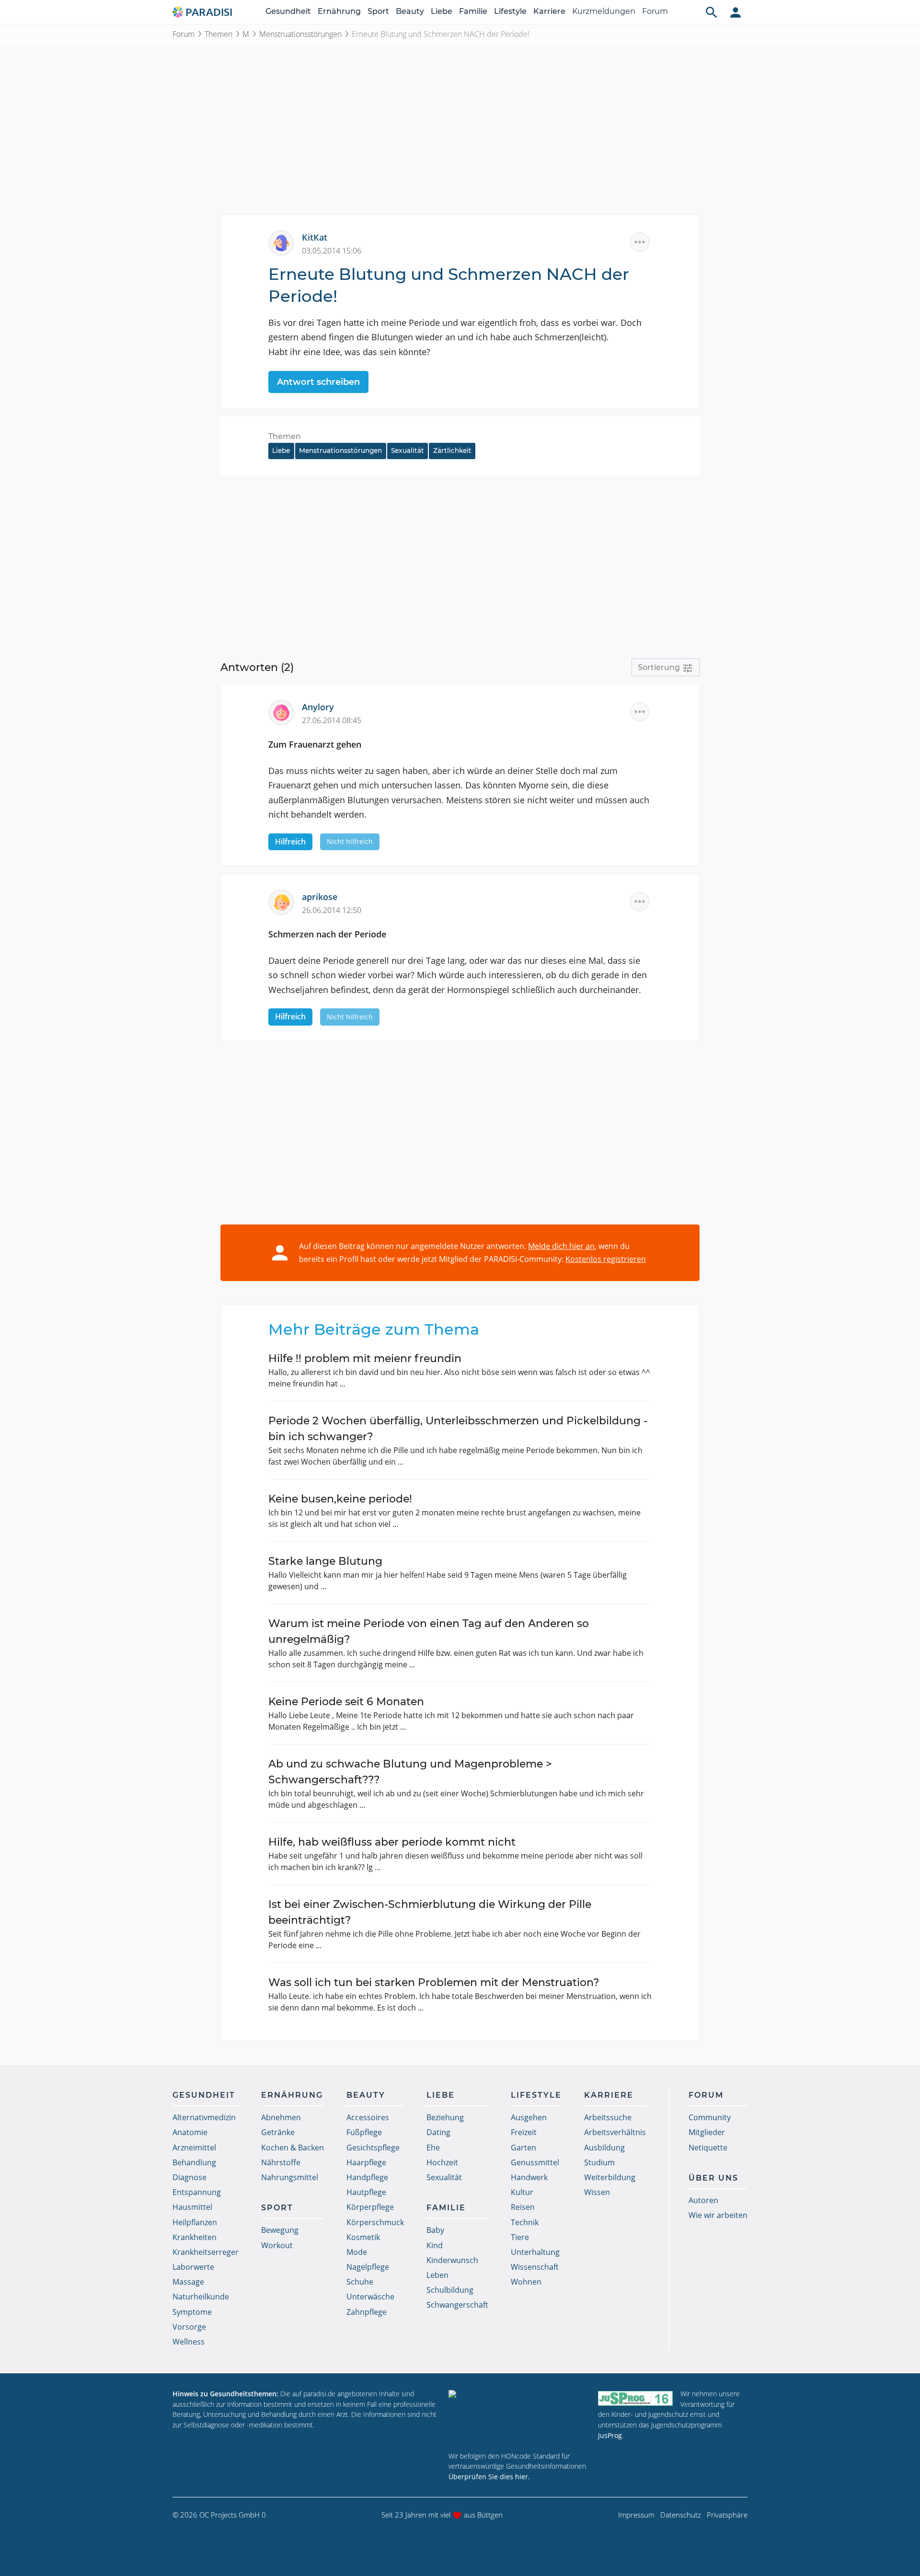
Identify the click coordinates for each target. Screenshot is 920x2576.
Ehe (433, 2148)
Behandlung (194, 2162)
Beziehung (445, 2117)
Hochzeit (442, 2162)
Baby (435, 2230)
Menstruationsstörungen (300, 34)
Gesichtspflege (373, 2148)
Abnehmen (281, 2117)
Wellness (189, 2342)
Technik (525, 2222)
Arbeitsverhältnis (615, 2132)
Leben (437, 2275)
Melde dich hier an (561, 1246)
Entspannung (197, 2192)
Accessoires (368, 2117)
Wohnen (526, 2282)
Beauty (410, 11)
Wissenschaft (535, 2267)
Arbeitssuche (608, 2117)
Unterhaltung (535, 2252)
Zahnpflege (367, 2312)
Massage (188, 2282)
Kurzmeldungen (604, 11)
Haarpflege (366, 2162)
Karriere (549, 11)
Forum (655, 11)
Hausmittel (192, 2207)
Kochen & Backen (293, 2148)
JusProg (610, 2435)
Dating (438, 2132)
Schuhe (360, 2282)
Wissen (597, 2192)
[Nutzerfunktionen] (736, 12)
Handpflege (367, 2177)
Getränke (278, 2132)
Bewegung (280, 2230)
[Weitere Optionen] (640, 242)
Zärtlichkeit (452, 451)
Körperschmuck (375, 2222)
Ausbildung (604, 2148)
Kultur (522, 2192)
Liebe (442, 11)
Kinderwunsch (452, 2260)
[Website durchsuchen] (712, 12)
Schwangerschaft (457, 2305)
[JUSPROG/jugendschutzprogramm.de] (635, 2398)
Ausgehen (529, 2117)
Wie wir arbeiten (718, 2215)
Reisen (523, 2207)
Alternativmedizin (204, 2117)
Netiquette (708, 2148)
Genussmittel (535, 2162)
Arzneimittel (194, 2148)
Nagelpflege (368, 2267)
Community (710, 2117)
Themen (218, 34)
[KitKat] (285, 242)
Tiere (520, 2237)
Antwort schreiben (318, 382)
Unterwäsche (370, 2297)
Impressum (636, 2515)
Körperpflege (370, 2207)
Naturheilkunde (201, 2297)
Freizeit (524, 2132)
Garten (523, 2148)
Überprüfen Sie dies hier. (489, 2477)
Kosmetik (363, 2237)
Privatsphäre (727, 2515)
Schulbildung (450, 2290)
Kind (435, 2245)
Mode (357, 2252)
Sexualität (408, 451)
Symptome (192, 2312)
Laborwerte (193, 2267)
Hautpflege (366, 2192)
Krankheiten (195, 2237)
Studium (599, 2162)
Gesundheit (288, 11)
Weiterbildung (610, 2177)
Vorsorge (189, 2327)
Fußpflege (364, 2132)
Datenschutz (681, 2515)
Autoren (703, 2200)
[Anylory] (285, 712)
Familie (473, 11)
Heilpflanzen (195, 2222)
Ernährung (339, 11)
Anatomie (190, 2132)
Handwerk (529, 2177)
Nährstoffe (281, 2162)
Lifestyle (510, 11)
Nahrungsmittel (290, 2177)
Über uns (713, 2178)
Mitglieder (707, 2132)
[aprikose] (285, 901)
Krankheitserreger (206, 2252)
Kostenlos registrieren (606, 1259)
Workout (277, 2245)
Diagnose (190, 2177)
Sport (378, 11)
